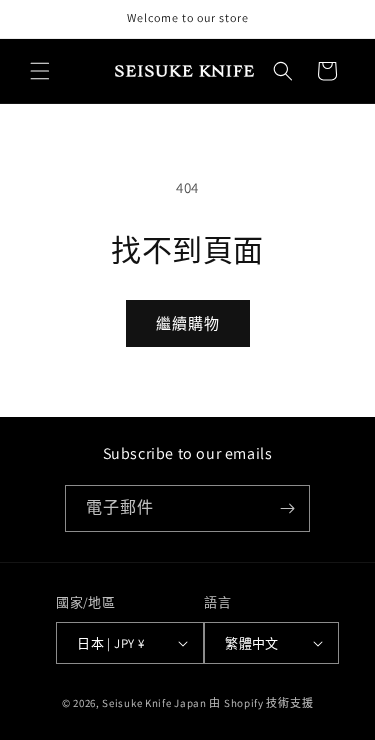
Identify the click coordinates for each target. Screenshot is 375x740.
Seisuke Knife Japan (154, 703)
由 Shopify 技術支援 (261, 703)
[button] (40, 71)
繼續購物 (188, 323)
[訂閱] (287, 508)
